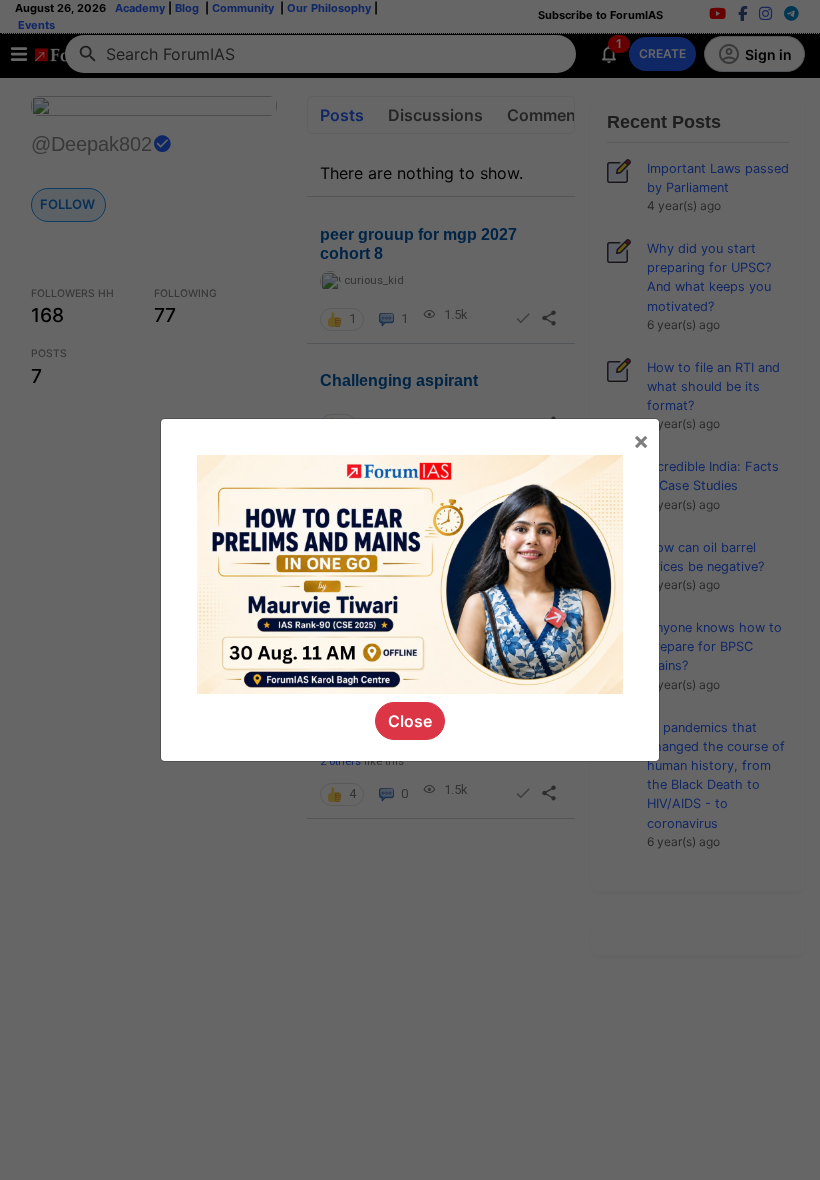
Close (410, 721)
